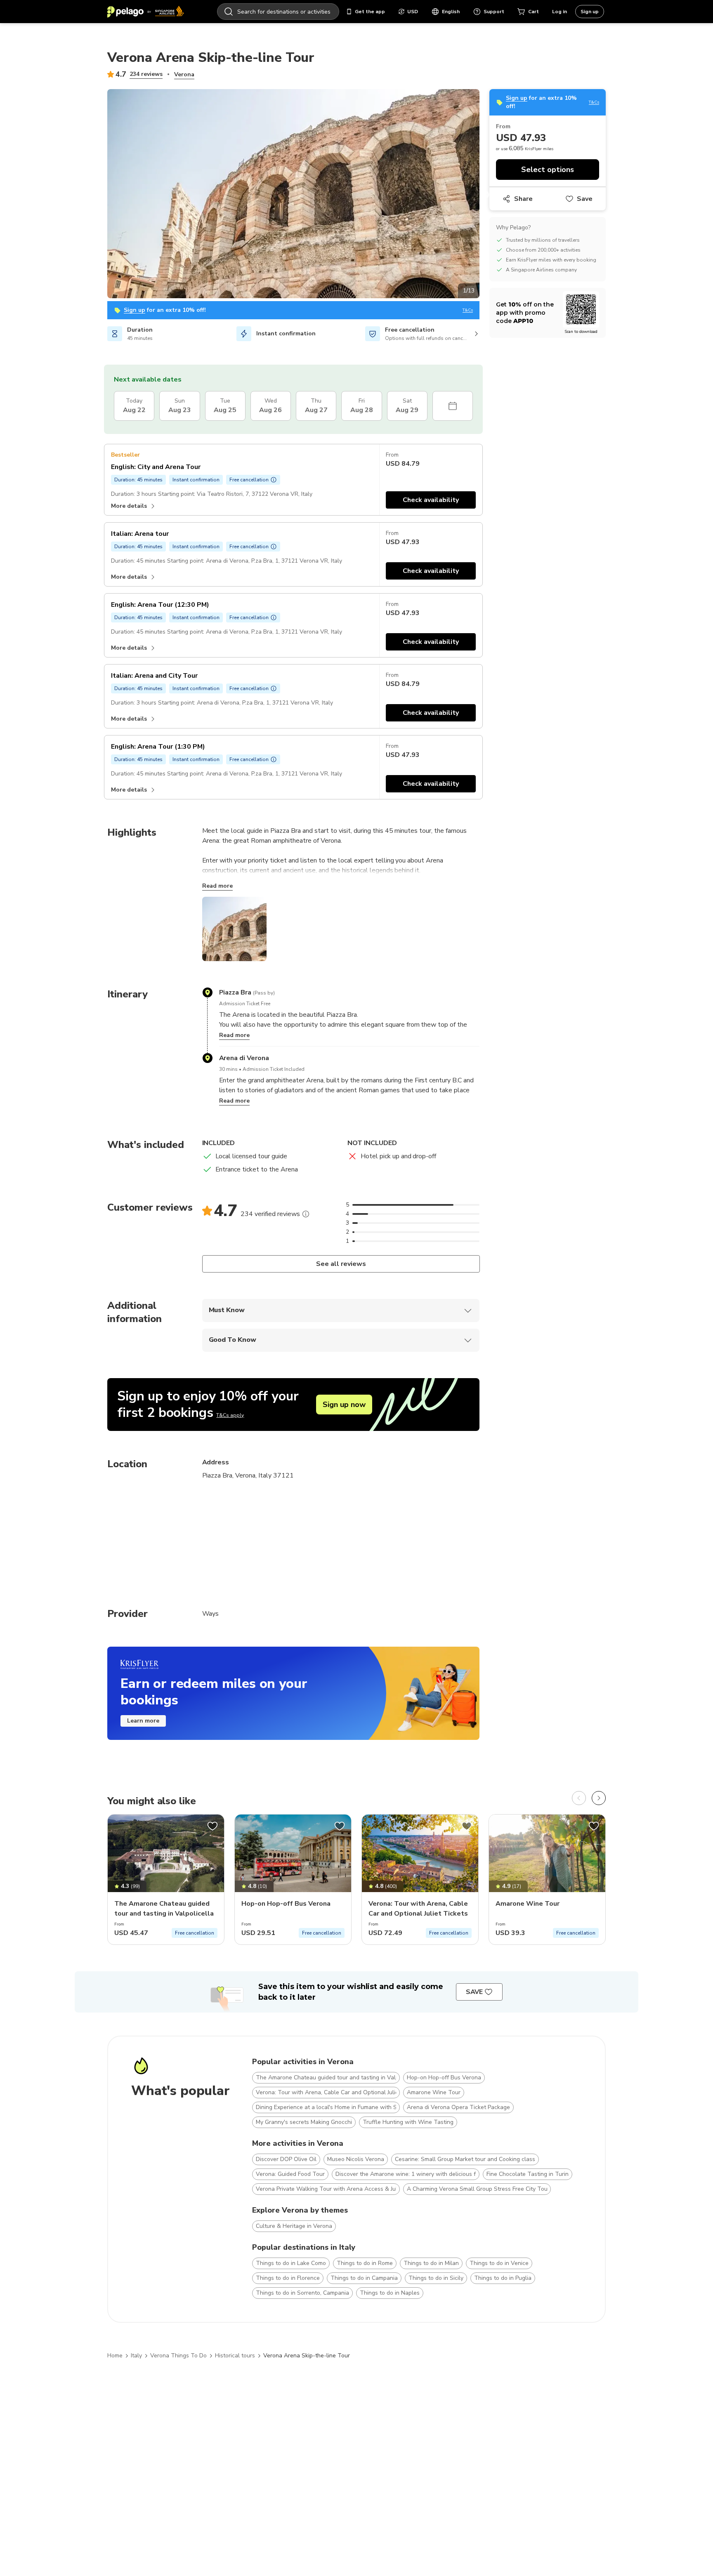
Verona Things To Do (178, 2356)
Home (115, 2356)
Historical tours (235, 2356)
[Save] (212, 1826)
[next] (599, 1798)
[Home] (146, 12)
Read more (217, 886)
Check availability (431, 500)
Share (523, 199)
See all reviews (341, 1264)
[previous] (579, 1798)
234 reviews (146, 74)
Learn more (143, 1721)
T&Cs (468, 310)
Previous (101, 195)
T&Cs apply (230, 1415)
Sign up (590, 12)
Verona (184, 74)
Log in (560, 12)
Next (486, 195)
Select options (548, 170)
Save (585, 199)
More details (129, 506)
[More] (306, 1214)
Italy (136, 2356)
